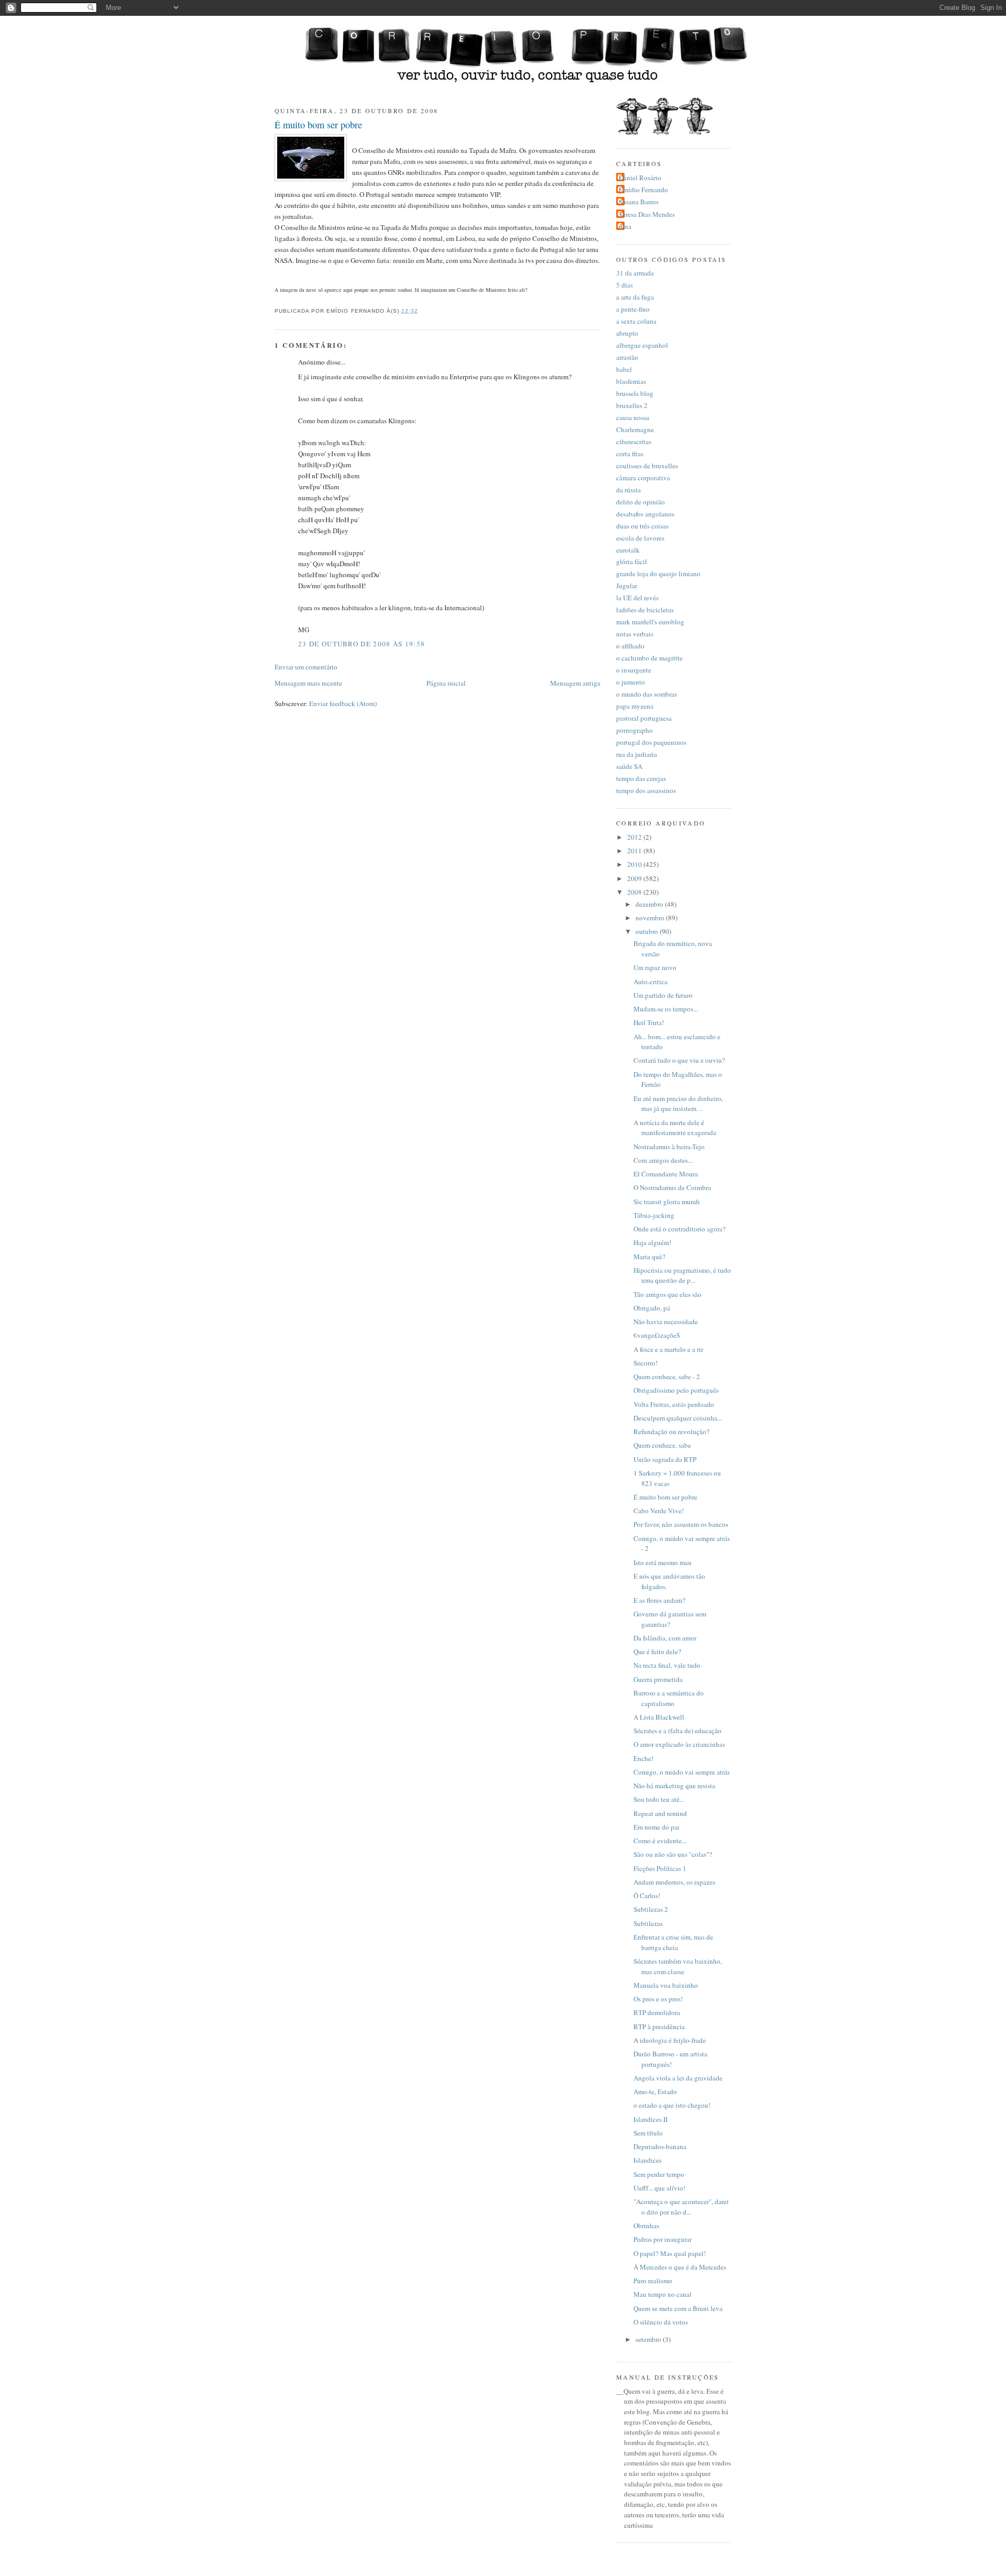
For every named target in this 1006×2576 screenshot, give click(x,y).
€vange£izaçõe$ (657, 1335)
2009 (635, 878)
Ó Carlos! (647, 1896)
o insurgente (634, 670)
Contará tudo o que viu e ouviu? (679, 1060)
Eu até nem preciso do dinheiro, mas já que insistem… (678, 1104)
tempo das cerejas (641, 778)
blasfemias (631, 381)
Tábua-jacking (654, 1215)
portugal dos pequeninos (651, 742)
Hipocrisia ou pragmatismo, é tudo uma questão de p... (682, 1275)
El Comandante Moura (666, 1174)
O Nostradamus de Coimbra (672, 1187)
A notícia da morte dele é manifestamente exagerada (675, 1128)
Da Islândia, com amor (665, 1638)
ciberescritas (634, 442)
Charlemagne (635, 430)
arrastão (627, 357)
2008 (635, 892)
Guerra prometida (658, 1679)
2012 (635, 837)
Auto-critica (650, 982)
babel (624, 369)
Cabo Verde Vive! (659, 1511)
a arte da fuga (635, 297)
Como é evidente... (660, 1841)
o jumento (631, 682)
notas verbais (635, 634)
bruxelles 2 (632, 405)
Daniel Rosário (640, 178)
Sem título (648, 2133)
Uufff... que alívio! (659, 2188)
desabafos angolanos (645, 514)
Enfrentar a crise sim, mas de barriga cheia (673, 1942)
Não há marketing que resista (674, 1786)
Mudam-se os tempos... (666, 1009)
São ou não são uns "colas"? (673, 1854)
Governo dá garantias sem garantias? (670, 1619)
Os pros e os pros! (658, 1999)
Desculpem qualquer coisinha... (678, 1418)
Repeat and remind (660, 1813)
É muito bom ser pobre (318, 125)
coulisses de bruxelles (647, 466)
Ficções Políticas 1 (660, 1868)
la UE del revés (637, 598)
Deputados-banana (660, 2146)
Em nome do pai (657, 1827)
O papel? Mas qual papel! (670, 2253)
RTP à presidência (659, 2027)
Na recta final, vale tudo (667, 1665)
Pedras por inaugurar (663, 2239)
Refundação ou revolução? (671, 1432)
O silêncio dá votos (661, 2322)
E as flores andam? (659, 1600)
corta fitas (630, 454)
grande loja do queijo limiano (658, 574)
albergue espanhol (642, 345)
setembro (649, 2339)
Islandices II (650, 2119)
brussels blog (635, 393)
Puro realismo (653, 2281)
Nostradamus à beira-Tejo (669, 1147)
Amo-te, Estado (655, 2091)
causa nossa (633, 417)
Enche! (643, 1758)
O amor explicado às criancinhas (679, 1744)
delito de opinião (641, 502)
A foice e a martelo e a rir (668, 1349)
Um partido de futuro (663, 995)
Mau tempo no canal (663, 2294)
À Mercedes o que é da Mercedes (680, 2267)
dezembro (650, 904)
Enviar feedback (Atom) (343, 703)
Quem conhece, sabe (662, 1445)
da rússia (628, 490)
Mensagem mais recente (308, 683)
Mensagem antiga (575, 683)
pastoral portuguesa (644, 718)
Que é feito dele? (657, 1652)
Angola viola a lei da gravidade (678, 2078)
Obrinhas (646, 2226)
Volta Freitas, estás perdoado (674, 1404)
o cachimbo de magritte (649, 658)
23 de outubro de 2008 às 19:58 (362, 644)
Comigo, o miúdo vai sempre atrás (682, 1772)
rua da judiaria (637, 754)
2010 (635, 864)
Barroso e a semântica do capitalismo (669, 1698)
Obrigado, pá (652, 1308)
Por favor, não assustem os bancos (681, 1524)
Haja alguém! (652, 1242)
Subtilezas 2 (651, 1909)
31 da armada (635, 273)
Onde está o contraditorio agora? (680, 1229)
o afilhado (630, 646)
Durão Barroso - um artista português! (670, 2059)
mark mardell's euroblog (650, 622)
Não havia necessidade (666, 1322)
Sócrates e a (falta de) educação (677, 1731)
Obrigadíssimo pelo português (676, 1390)
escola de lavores (640, 538)
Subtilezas (648, 1923)
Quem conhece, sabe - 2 (667, 1377)
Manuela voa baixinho (666, 1985)
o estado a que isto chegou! (672, 2105)
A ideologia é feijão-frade (670, 2040)
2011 (635, 851)
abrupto (627, 333)
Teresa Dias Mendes (647, 214)
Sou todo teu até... (659, 1799)
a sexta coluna (636, 321)
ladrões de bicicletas (645, 610)
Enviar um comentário (306, 667)
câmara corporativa (643, 478)
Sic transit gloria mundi (667, 1202)
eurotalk (628, 550)
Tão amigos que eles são (668, 1294)
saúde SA (629, 766)
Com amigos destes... (663, 1160)
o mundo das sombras (647, 694)
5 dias (625, 285)
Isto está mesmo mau (663, 1562)
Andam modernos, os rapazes (674, 1882)
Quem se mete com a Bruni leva (678, 2308)
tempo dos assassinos (646, 790)
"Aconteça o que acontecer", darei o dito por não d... (681, 2207)
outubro (648, 931)
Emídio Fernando (643, 190)
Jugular (627, 586)
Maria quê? (649, 1257)
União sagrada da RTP (665, 1459)
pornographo (635, 730)
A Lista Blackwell (659, 1717)
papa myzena (635, 706)
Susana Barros (639, 202)
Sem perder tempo (659, 2174)
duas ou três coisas (642, 526)
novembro (651, 918)
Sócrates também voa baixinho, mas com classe (678, 1966)
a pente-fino (633, 309)
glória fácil (632, 562)
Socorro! (646, 1363)
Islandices (648, 2160)
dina (625, 226)
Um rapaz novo (655, 967)
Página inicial (446, 683)
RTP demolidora (657, 2012)
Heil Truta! (649, 1022)
